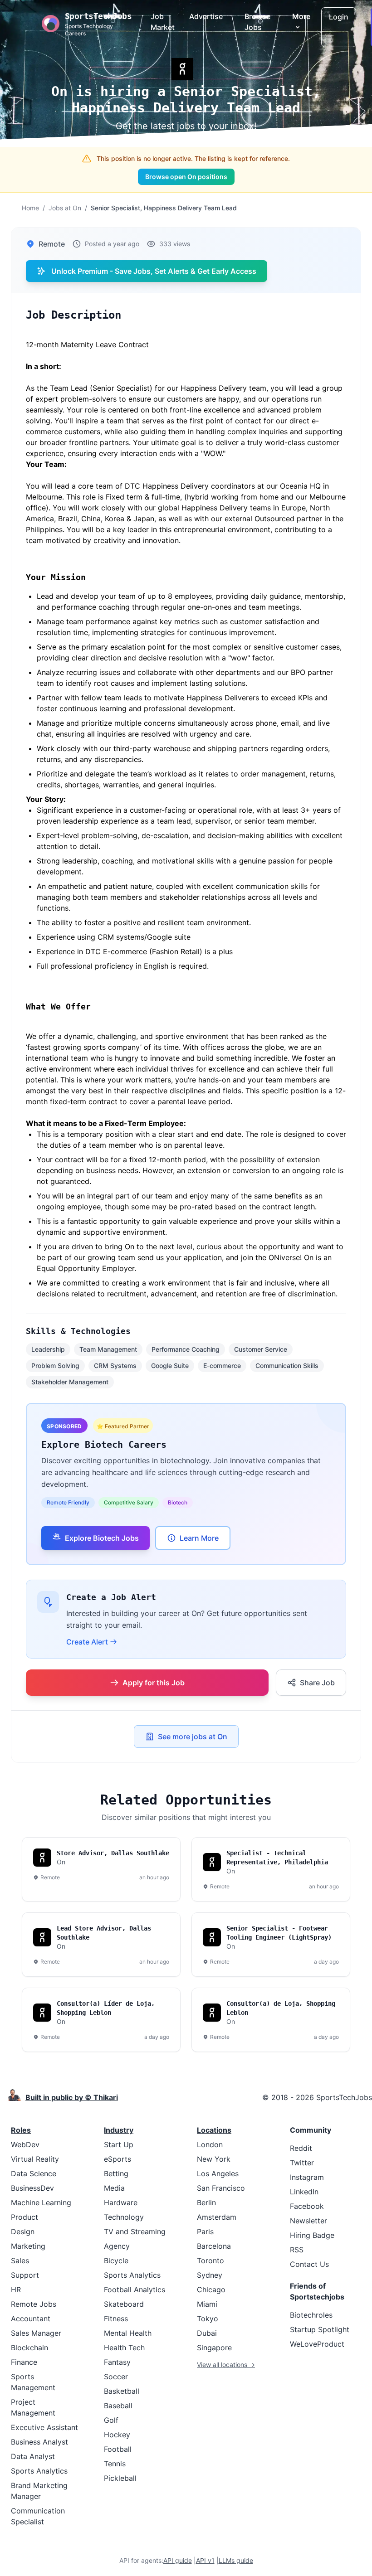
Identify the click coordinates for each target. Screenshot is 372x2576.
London (210, 2144)
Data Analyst (33, 2456)
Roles (21, 2130)
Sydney (210, 2275)
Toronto (210, 2261)
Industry (119, 2130)
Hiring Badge (312, 2235)
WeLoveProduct (317, 2344)
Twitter (302, 2163)
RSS (297, 2250)
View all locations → (226, 2365)
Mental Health (128, 2333)
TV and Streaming (135, 2232)
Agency (117, 2246)
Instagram (307, 2177)
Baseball (118, 2406)
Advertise (206, 16)
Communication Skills (287, 1366)
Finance (24, 2362)
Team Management (108, 1349)
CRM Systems (115, 1366)
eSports (117, 2159)
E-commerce (222, 1366)
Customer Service (261, 1349)
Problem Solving (55, 1366)
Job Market (163, 22)
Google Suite (170, 1366)
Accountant (31, 2319)
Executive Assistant (44, 2427)
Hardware (121, 2202)
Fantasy (117, 2362)
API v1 (205, 2560)
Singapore (214, 2348)
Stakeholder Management (70, 1382)
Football (118, 2449)
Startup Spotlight (320, 2329)
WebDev (25, 2144)
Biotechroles (311, 2315)
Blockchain (29, 2348)
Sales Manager (36, 2333)
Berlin (206, 2202)
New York (214, 2159)
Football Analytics (135, 2290)
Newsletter (308, 2221)
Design (23, 2232)
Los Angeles (218, 2173)
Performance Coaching (186, 1349)
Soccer (116, 2377)
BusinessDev (32, 2188)
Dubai (207, 2333)
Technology (124, 2217)
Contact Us (309, 2264)
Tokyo (208, 2319)
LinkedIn (304, 2192)
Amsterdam (217, 2217)
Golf (111, 2420)
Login (339, 17)
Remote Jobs (34, 2304)
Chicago (211, 2290)
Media (114, 2188)
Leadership (48, 1349)
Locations (214, 2130)
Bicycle (116, 2261)
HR (16, 2290)
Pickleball (120, 2478)
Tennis (115, 2464)
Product (24, 2217)
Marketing (28, 2246)
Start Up (119, 2144)
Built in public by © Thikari (72, 2097)
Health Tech (124, 2348)
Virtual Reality (35, 2159)
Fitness (116, 2319)
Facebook (307, 2206)
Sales (20, 2261)
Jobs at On (65, 208)
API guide (178, 2560)
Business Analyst (39, 2442)
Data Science (34, 2173)
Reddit (301, 2148)
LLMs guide (236, 2560)
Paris (205, 2232)
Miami (207, 2304)
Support (25, 2275)
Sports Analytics (39, 2471)
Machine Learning (41, 2202)
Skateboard (124, 2304)
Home (30, 208)
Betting (116, 2173)
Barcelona (214, 2246)
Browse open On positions (186, 177)
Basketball (122, 2391)
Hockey (117, 2435)
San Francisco (221, 2188)
